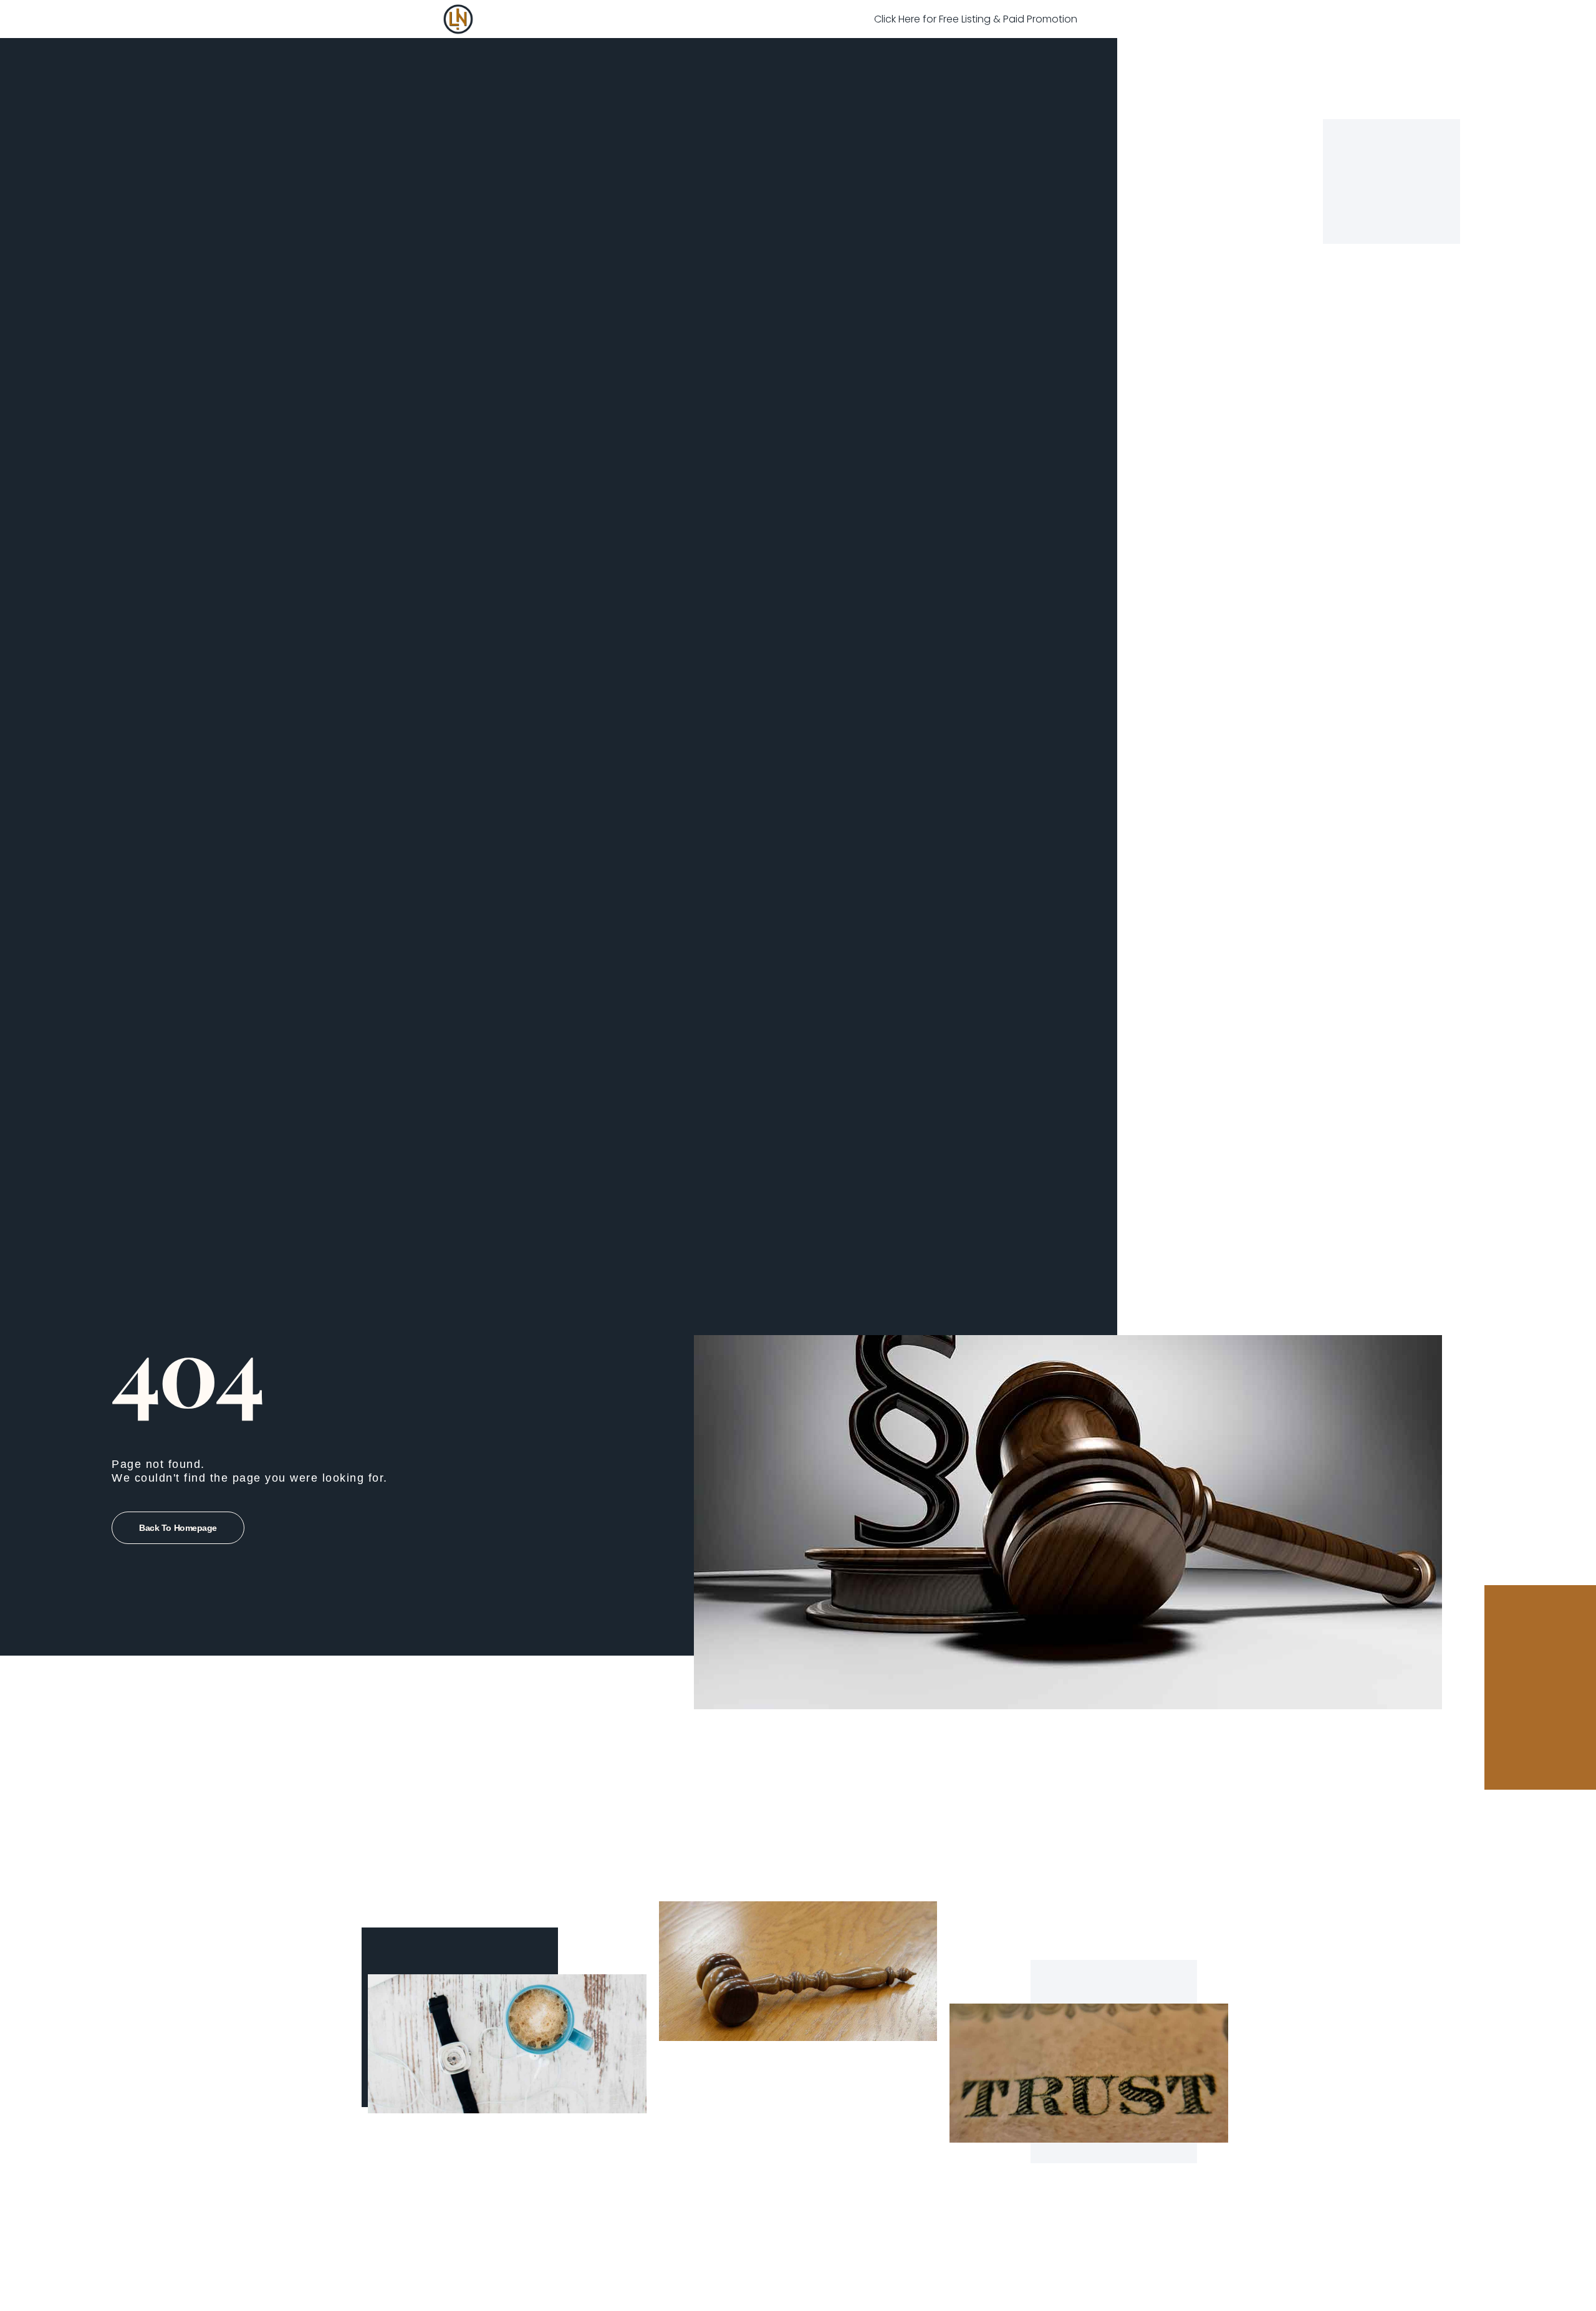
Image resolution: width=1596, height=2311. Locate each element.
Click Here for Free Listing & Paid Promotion (976, 19)
